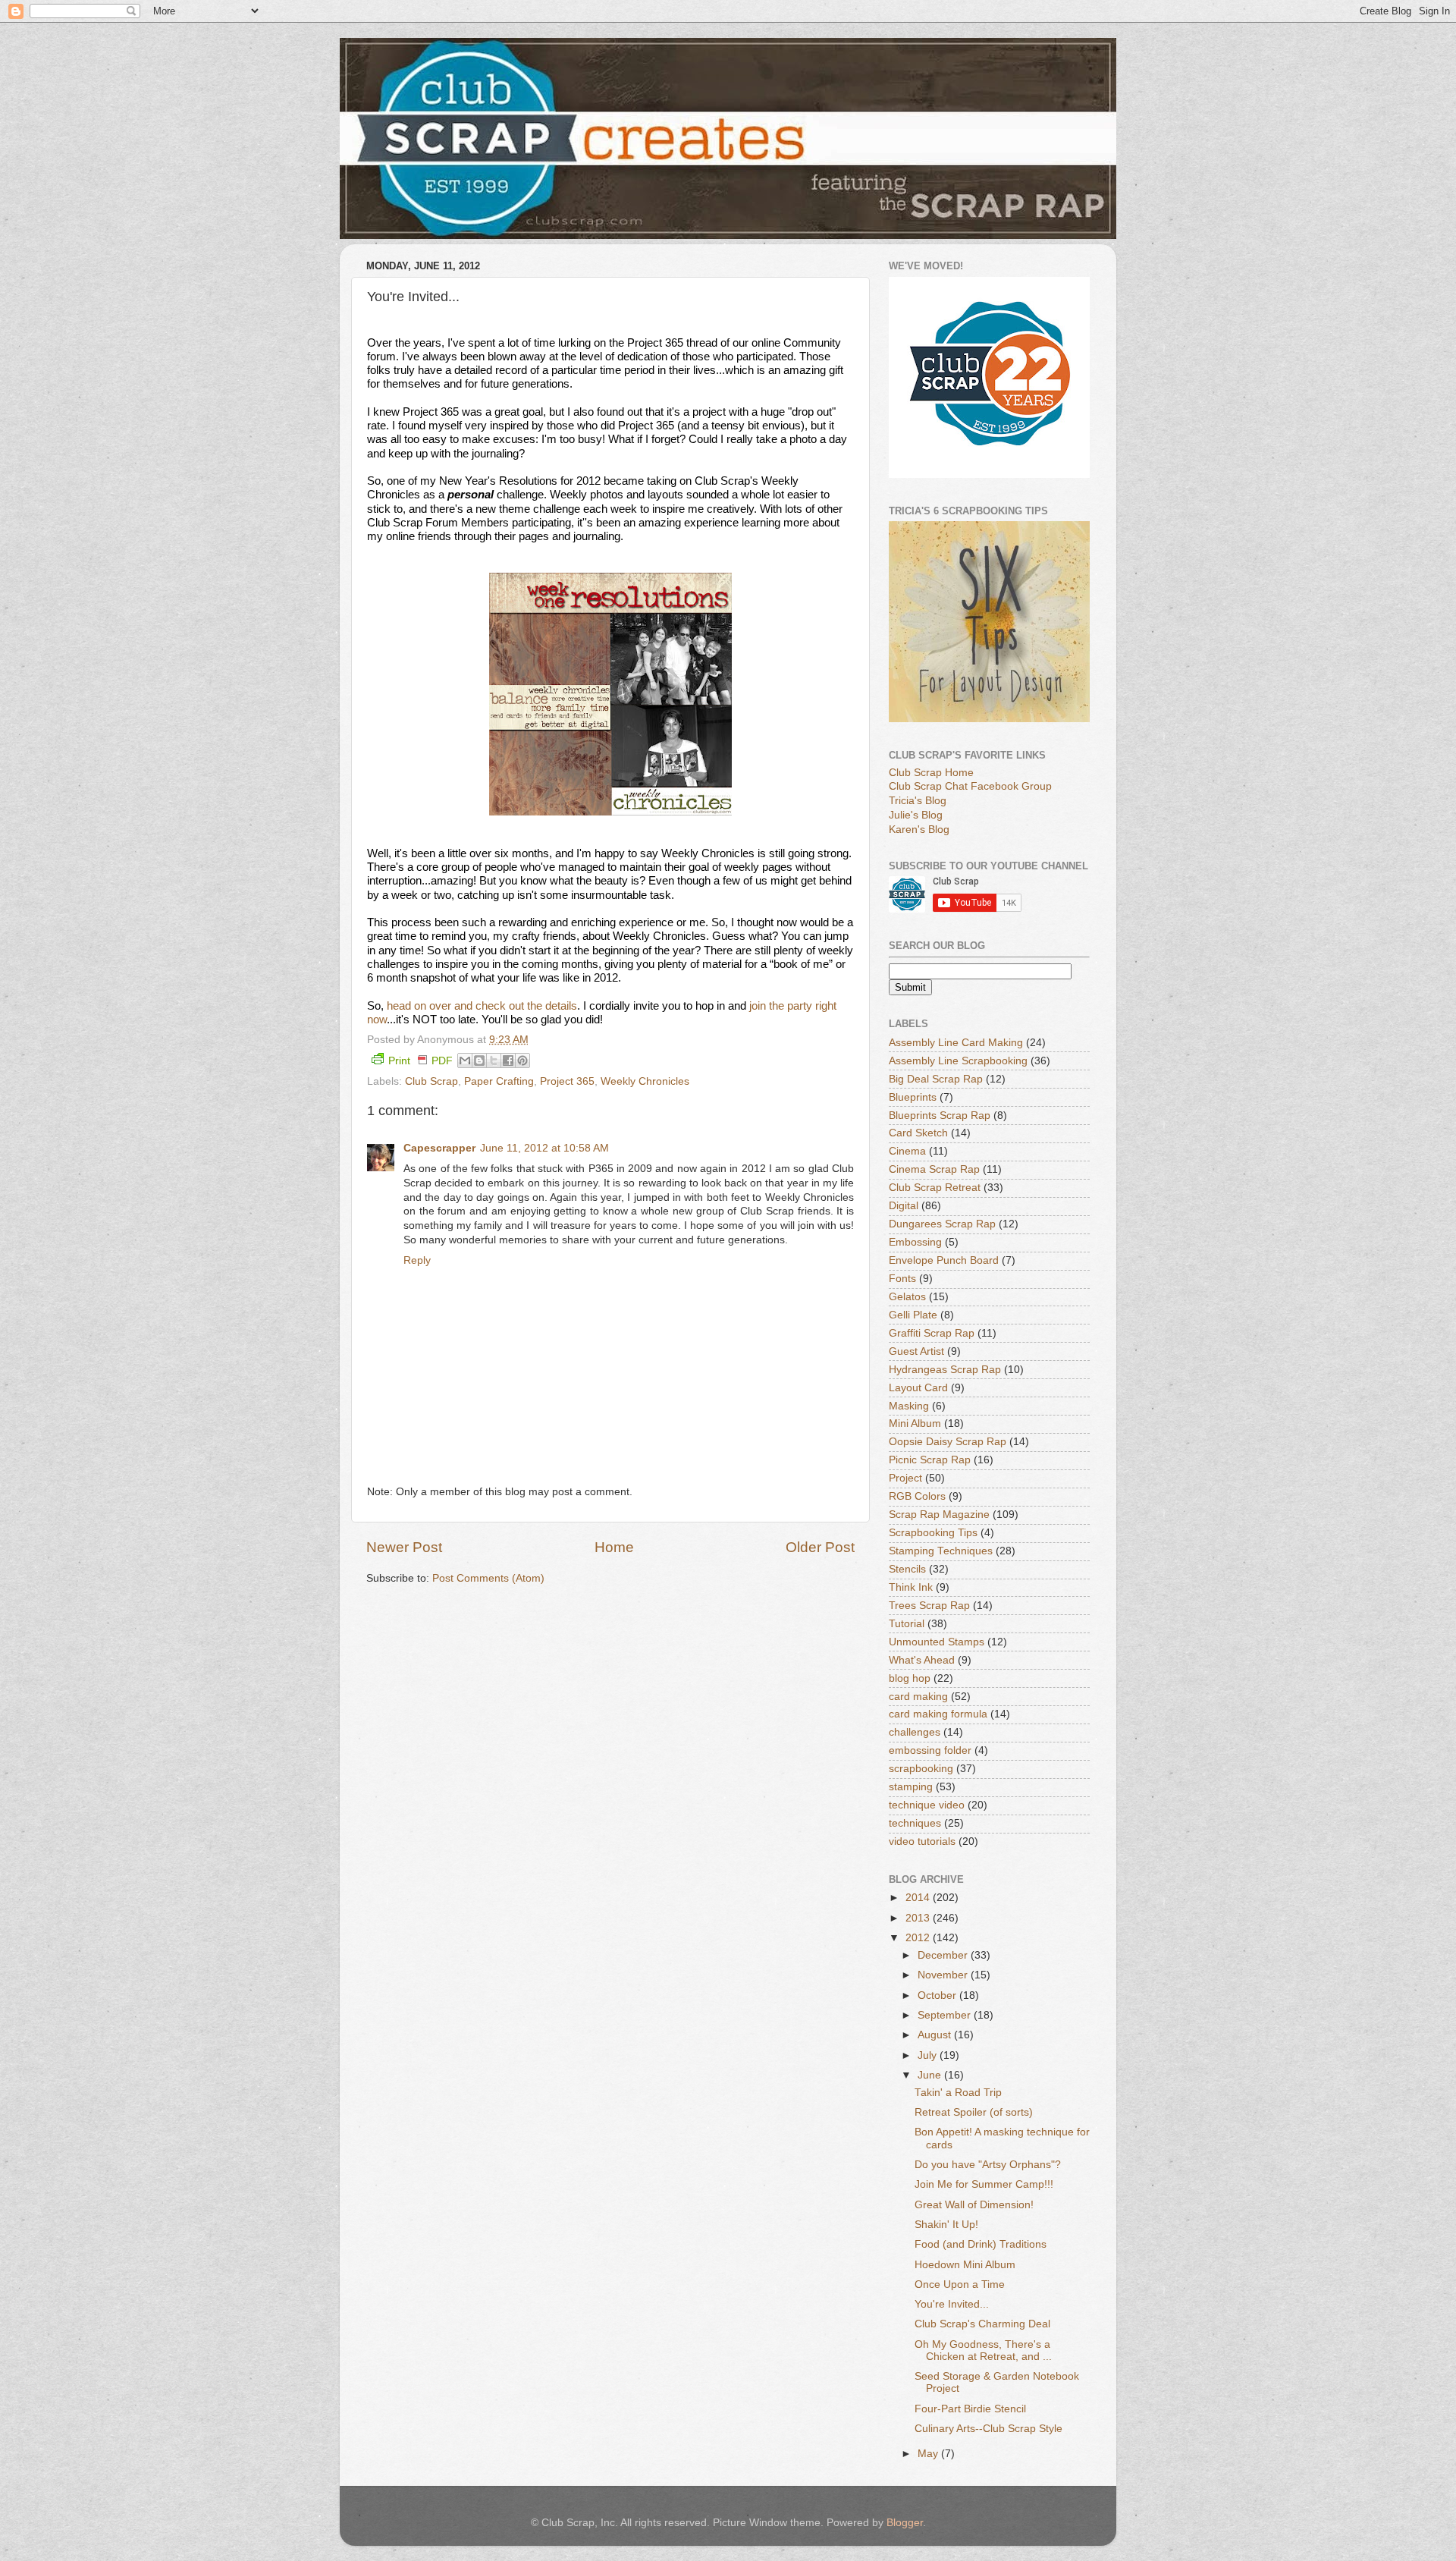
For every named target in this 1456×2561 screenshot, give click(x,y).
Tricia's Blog (918, 801)
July (929, 2055)
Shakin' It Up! (946, 2225)
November (944, 1975)
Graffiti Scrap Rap (932, 1333)
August (936, 2035)
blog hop (910, 1678)
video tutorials (922, 1841)
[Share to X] (494, 1061)
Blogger (905, 2523)
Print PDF (420, 1061)
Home (614, 1547)
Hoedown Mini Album (965, 2265)
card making (918, 1697)
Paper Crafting (499, 1081)
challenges (915, 1732)
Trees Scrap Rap (929, 1606)
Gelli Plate (913, 1315)
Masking (909, 1406)
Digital (904, 1206)
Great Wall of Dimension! (974, 2205)
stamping (911, 1787)
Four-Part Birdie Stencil (970, 2409)
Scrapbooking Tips (933, 1533)
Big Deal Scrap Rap (936, 1079)
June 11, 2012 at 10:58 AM (544, 1148)
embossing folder (930, 1750)
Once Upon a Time (960, 2284)
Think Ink (911, 1587)
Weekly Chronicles (645, 1081)
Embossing (915, 1242)
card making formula (938, 1714)
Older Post (820, 1547)
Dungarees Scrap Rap (942, 1224)
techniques (915, 1823)
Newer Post (404, 1547)
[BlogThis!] (479, 1061)
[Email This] (465, 1061)
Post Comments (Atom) (488, 1578)
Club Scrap (431, 1081)
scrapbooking (921, 1769)
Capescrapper (439, 1148)
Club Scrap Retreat (935, 1188)
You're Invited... (952, 2304)
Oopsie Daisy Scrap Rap (948, 1442)
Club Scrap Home (931, 773)
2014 (919, 1898)
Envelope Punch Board (944, 1260)
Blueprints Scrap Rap (940, 1116)
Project (905, 1478)
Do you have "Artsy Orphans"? (988, 2165)
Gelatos (907, 1297)
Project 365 (567, 1081)
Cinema (907, 1151)
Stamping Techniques (941, 1551)
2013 (919, 1918)
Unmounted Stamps (937, 1642)
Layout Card (918, 1388)
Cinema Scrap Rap (934, 1169)
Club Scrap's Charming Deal (982, 2324)
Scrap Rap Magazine (939, 1515)
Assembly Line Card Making (956, 1043)
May (929, 2454)
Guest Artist (916, 1351)
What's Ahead (922, 1660)
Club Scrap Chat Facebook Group (970, 786)
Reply (417, 1260)
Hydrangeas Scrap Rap (945, 1370)
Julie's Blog (916, 815)
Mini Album (915, 1423)
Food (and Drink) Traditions (981, 2244)
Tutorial (907, 1624)
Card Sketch (918, 1133)
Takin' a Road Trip (958, 2093)
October (938, 1995)
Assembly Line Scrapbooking (958, 1061)
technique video (927, 1805)
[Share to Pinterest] (522, 1061)
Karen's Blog (919, 830)
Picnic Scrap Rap (930, 1460)
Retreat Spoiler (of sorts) (974, 2112)
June (931, 2075)
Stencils (907, 1569)
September (946, 2015)
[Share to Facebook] (508, 1061)
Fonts (902, 1279)
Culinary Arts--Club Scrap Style (988, 2429)
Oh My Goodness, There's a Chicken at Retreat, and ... (983, 2350)
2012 (919, 1938)
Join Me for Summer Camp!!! (984, 2184)
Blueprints (913, 1097)
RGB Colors (917, 1496)
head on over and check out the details (482, 1006)
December (944, 1955)
